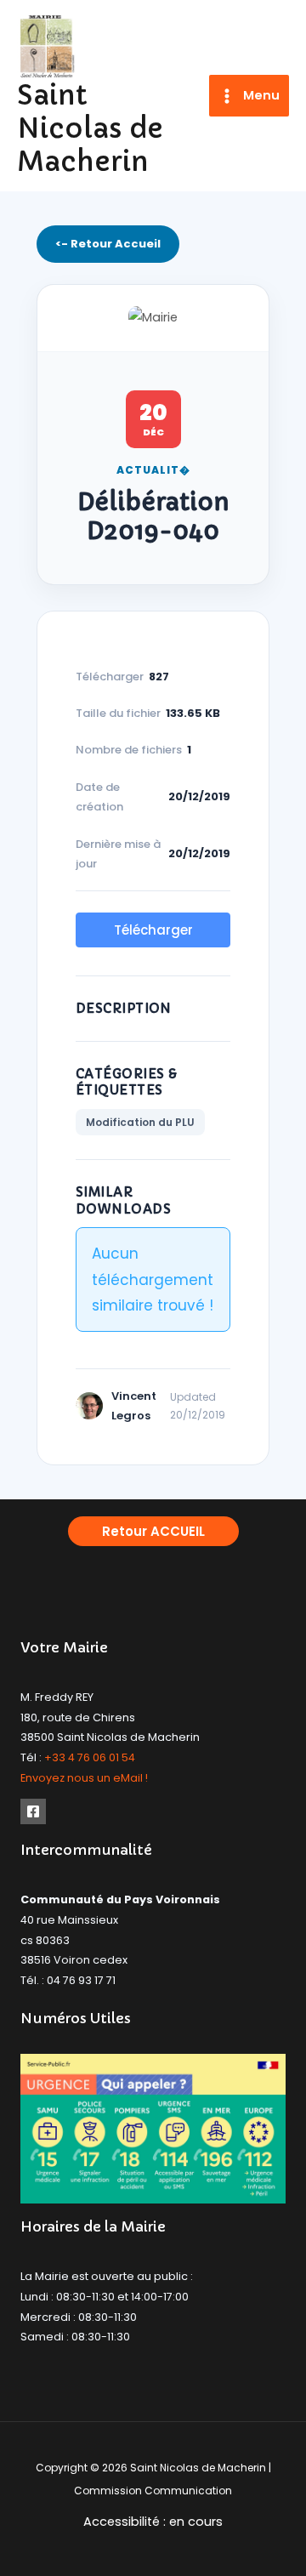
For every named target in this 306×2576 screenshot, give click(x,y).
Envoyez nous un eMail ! (84, 1778)
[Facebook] (33, 1811)
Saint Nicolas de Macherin (90, 129)
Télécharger (153, 930)
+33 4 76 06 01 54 (90, 1757)
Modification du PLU (140, 1122)
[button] (153, 1531)
